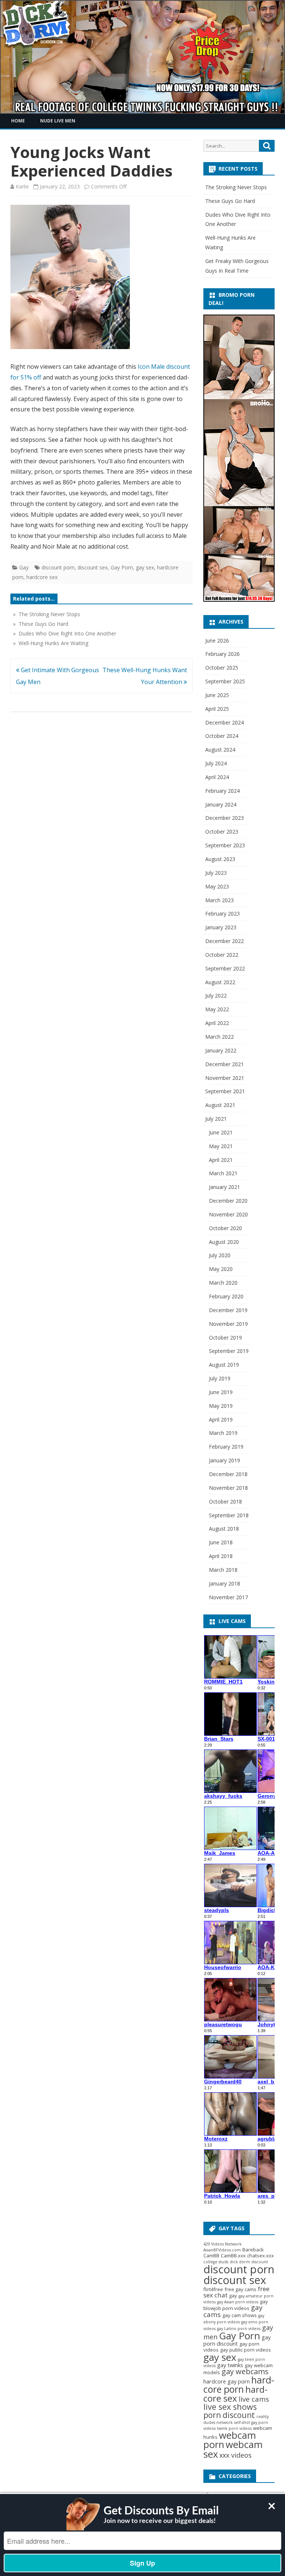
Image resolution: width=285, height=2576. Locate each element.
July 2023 (216, 873)
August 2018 (224, 1529)
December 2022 (225, 941)
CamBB (211, 2255)
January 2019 (225, 1460)
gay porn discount (237, 2340)
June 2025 (217, 695)
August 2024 (220, 750)
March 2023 (220, 900)
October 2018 (225, 1501)
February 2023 (222, 914)
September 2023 (225, 845)
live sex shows (230, 2407)
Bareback (253, 2250)
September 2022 (225, 968)
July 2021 (216, 1119)
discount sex (93, 567)
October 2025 (222, 668)
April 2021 (221, 1160)
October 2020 (225, 1228)
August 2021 (220, 1105)
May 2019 (221, 1406)
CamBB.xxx (233, 2255)
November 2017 (228, 1597)
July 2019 (220, 1378)
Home (18, 121)
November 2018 (228, 1488)
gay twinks (230, 2365)
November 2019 (228, 1324)
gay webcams (245, 2371)
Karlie (22, 186)
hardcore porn (239, 2384)
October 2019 (225, 1338)
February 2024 (222, 791)
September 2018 (229, 1515)
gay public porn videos (245, 2350)
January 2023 (221, 927)
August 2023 (220, 859)
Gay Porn (122, 567)
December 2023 (225, 818)
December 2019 (228, 1310)
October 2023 (222, 832)
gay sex (145, 567)
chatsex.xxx (261, 2255)
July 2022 (216, 995)
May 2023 (217, 886)
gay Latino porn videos (239, 2329)
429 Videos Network (222, 2244)
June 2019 (221, 1392)
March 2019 (223, 1433)
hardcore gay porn (227, 2381)
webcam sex (233, 2449)
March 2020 (223, 1283)
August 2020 (224, 1242)
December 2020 (228, 1201)
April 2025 (217, 709)
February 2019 (226, 1447)
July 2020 (220, 1255)
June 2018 (221, 1542)
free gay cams (240, 2289)
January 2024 (221, 804)
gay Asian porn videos (238, 2302)
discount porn (58, 567)
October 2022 (222, 955)
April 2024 (217, 777)
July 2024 (216, 763)
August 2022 (220, 982)
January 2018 (225, 1583)
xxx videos (235, 2455)
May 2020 (221, 1269)
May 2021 (221, 1146)
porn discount (229, 2415)
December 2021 (225, 1064)
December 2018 (228, 1474)
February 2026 (222, 654)
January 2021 (225, 1187)
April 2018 (221, 1556)
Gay (24, 567)
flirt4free (213, 2289)
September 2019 (229, 1351)
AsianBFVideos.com (222, 2250)
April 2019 (221, 1420)
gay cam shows (240, 2315)
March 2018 (223, 1570)
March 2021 (223, 1173)
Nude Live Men (58, 121)
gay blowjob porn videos (236, 2305)
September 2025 (225, 681)
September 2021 (225, 1091)
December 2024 (225, 722)
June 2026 (217, 640)
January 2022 (221, 1050)
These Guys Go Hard (230, 201)
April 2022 (217, 1023)
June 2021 (221, 1132)
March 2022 (220, 1037)
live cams (254, 2399)
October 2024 (222, 736)
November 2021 (225, 1078)
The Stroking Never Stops (236, 187)
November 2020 (228, 1214)
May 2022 (217, 1009)
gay (233, 2296)
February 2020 (226, 1296)
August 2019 (224, 1365)
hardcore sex (42, 577)
